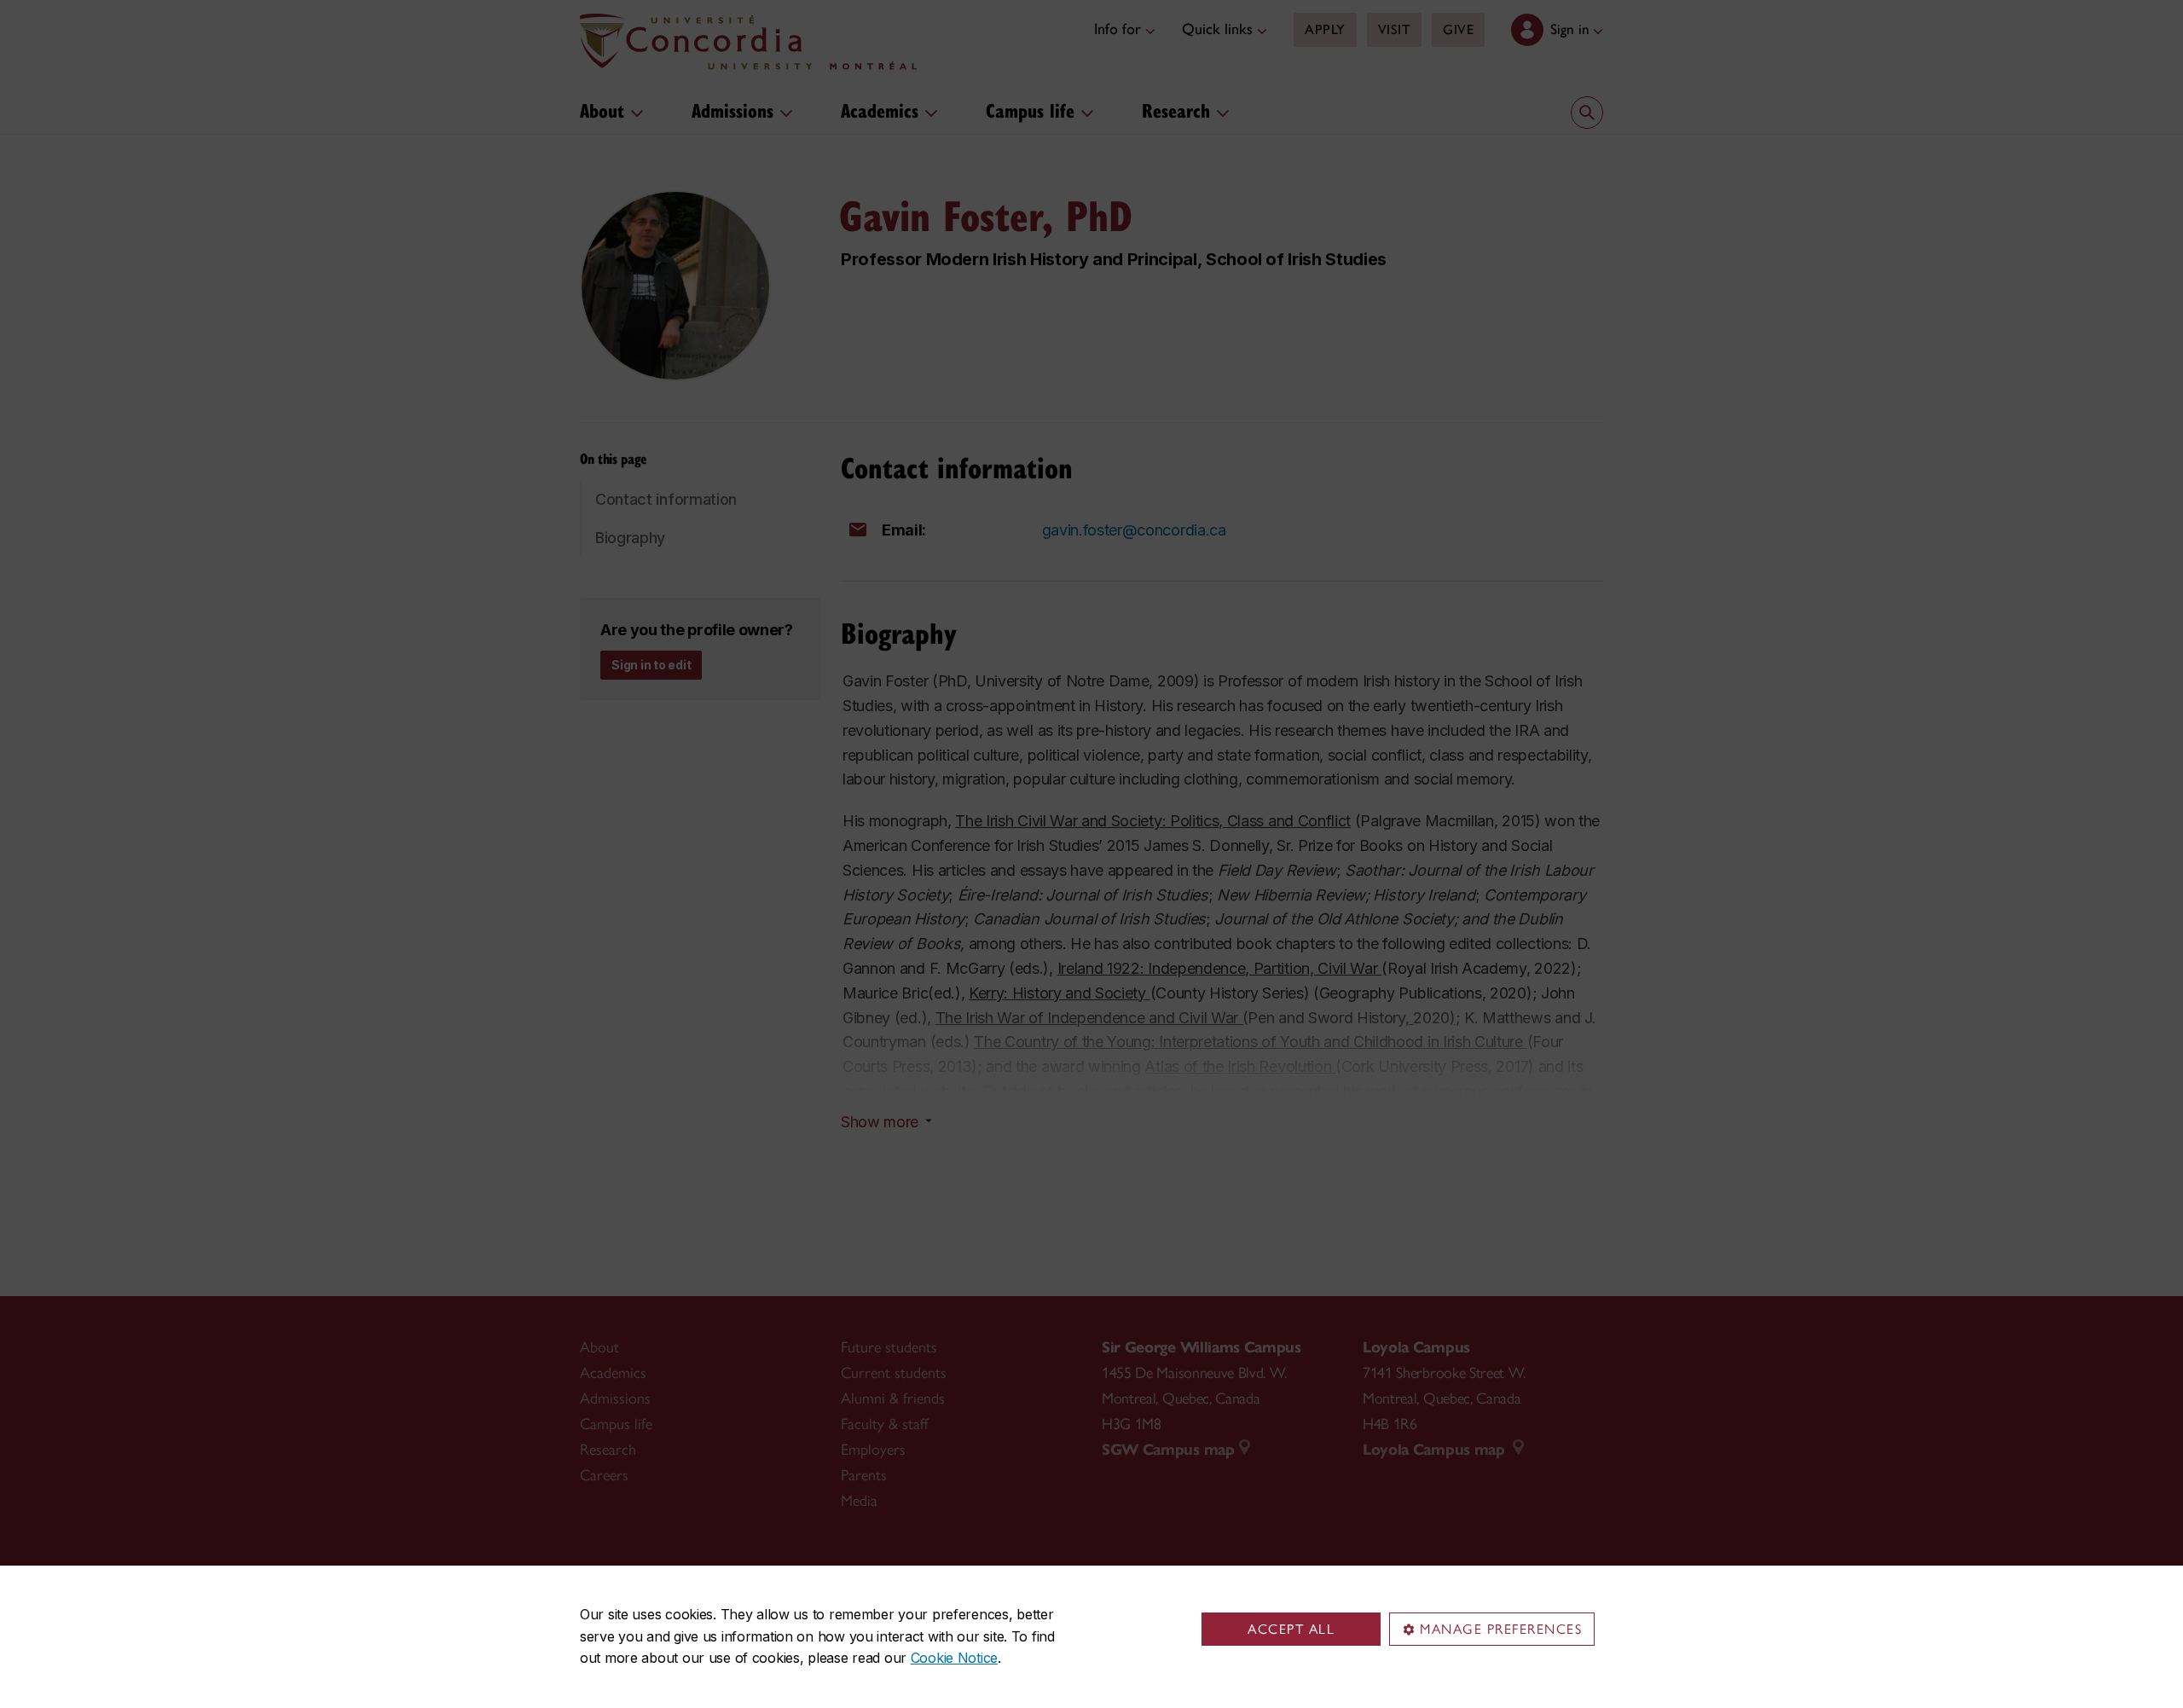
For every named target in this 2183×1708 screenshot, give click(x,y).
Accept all (1291, 1629)
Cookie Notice (954, 1658)
